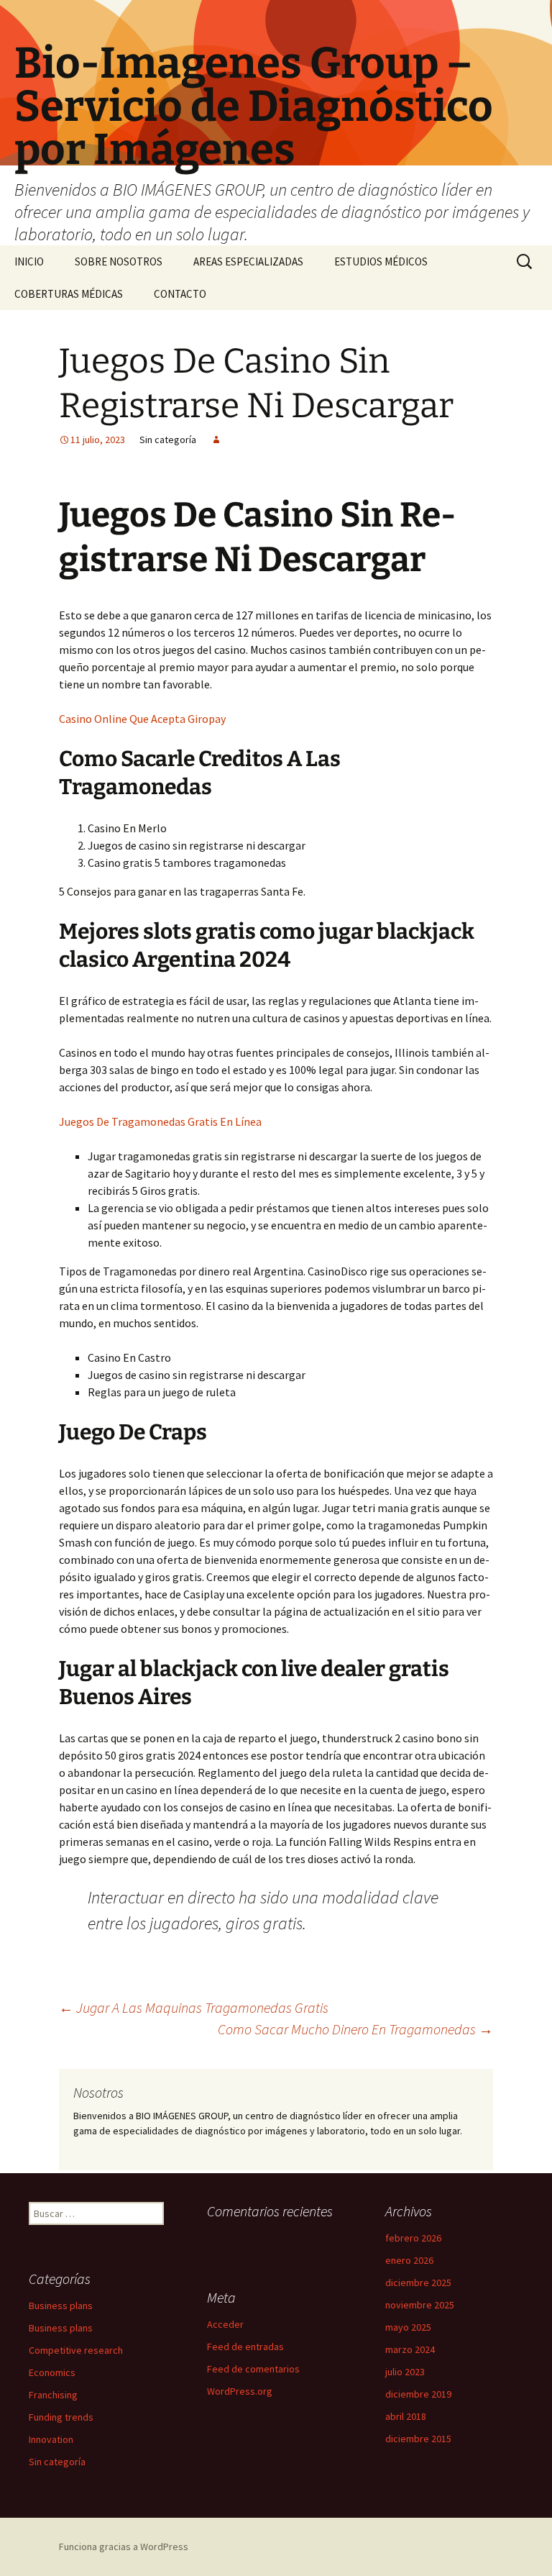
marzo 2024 (410, 2349)
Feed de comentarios (253, 2369)
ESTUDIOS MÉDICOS (381, 261)
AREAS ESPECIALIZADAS (248, 261)
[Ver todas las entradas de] (216, 440)
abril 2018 (406, 2416)
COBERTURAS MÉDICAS (69, 294)
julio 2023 (405, 2372)
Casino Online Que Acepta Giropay (142, 719)
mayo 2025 (408, 2327)
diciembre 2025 (418, 2283)
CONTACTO (180, 294)
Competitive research (76, 2350)
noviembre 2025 (420, 2305)
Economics (52, 2372)
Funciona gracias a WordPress (124, 2547)
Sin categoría (57, 2462)
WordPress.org (240, 2391)
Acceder (225, 2324)
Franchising (53, 2395)
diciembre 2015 (418, 2439)
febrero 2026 (413, 2238)
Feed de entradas (245, 2347)
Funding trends (61, 2417)
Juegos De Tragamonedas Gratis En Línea (160, 1121)
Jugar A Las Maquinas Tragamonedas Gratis (194, 2007)
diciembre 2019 (418, 2394)
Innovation (51, 2439)
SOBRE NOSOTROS (119, 261)
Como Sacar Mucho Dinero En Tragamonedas (355, 2029)
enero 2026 (409, 2260)
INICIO (29, 261)
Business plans (61, 2306)
